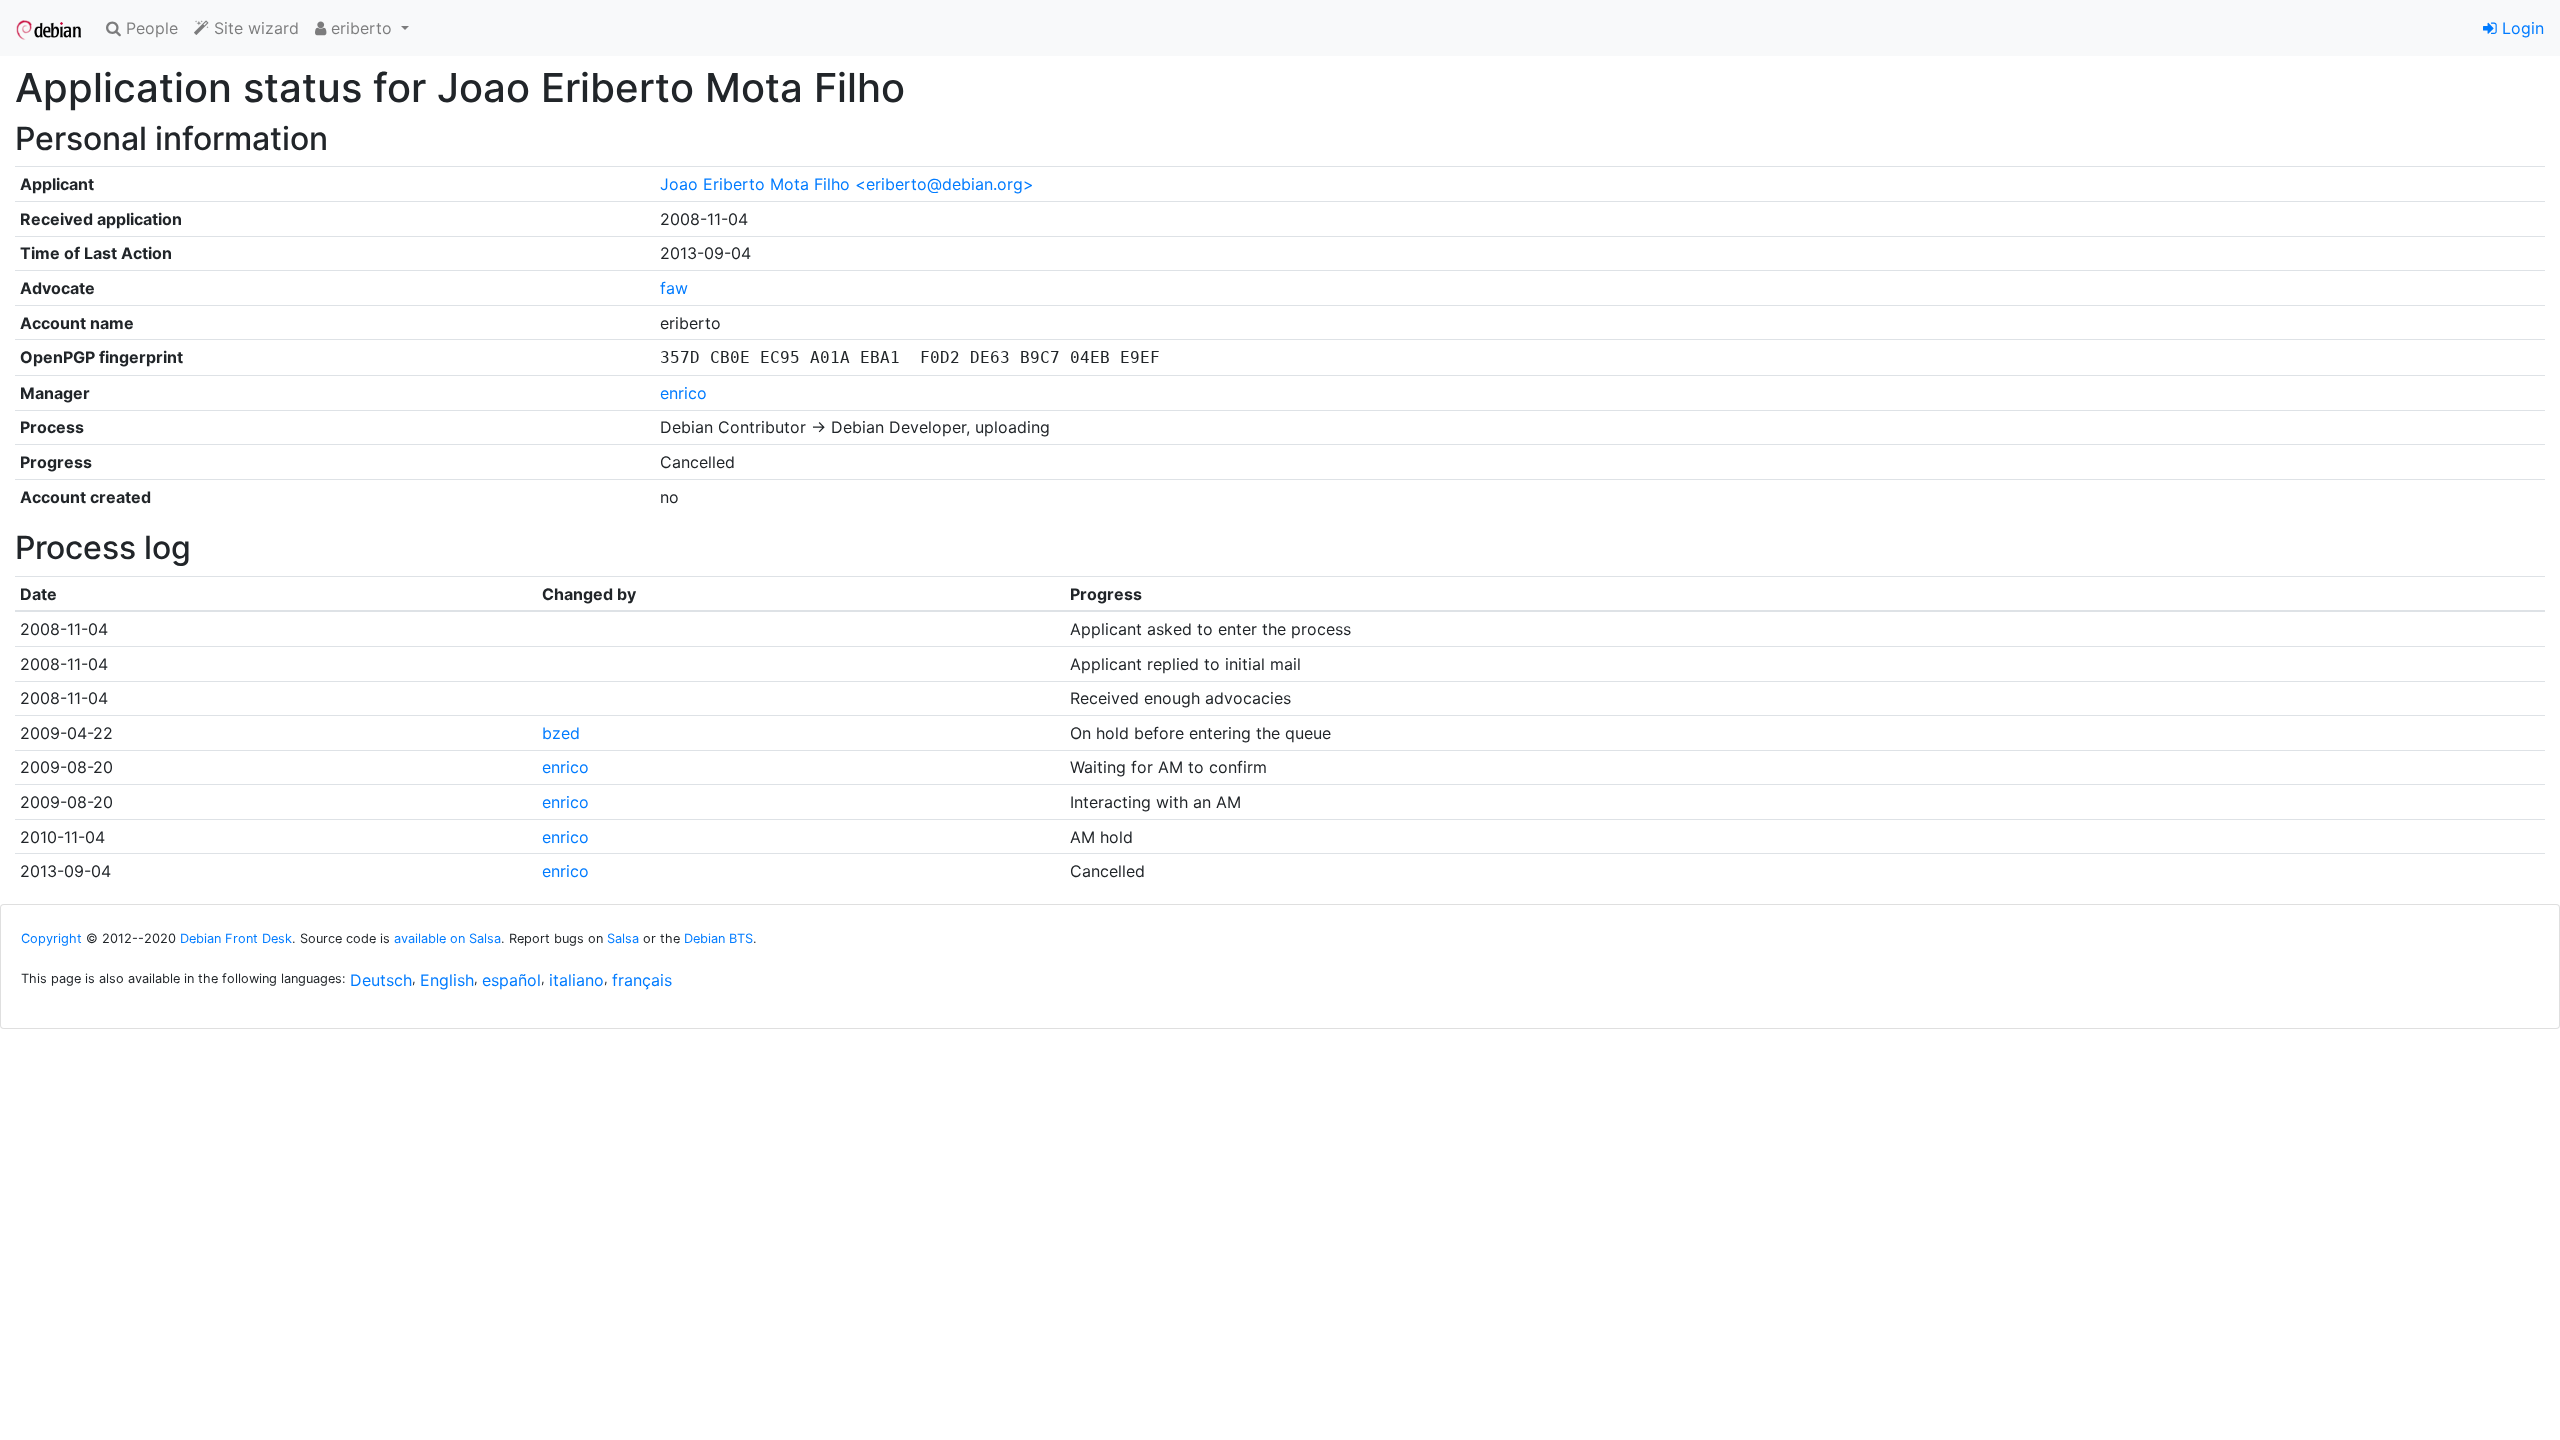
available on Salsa (447, 938)
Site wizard (254, 28)
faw (674, 288)
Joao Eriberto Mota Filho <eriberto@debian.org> (847, 184)
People (149, 28)
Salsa (623, 938)
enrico (683, 393)
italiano (576, 980)
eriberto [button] (361, 28)
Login (2520, 28)
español (511, 980)
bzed (561, 733)
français (642, 980)
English (447, 980)
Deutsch (381, 980)
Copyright (51, 938)
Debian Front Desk (236, 938)
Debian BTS (718, 938)
